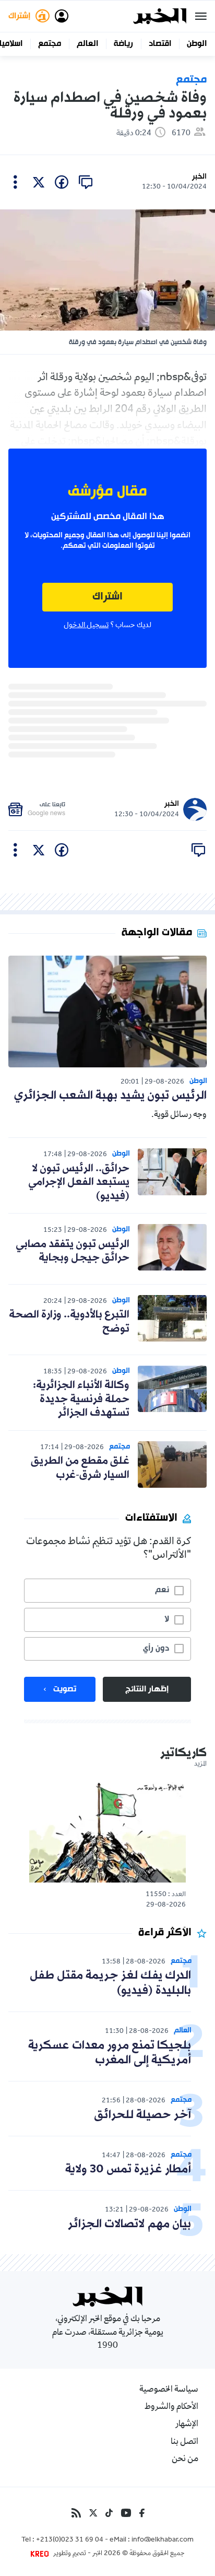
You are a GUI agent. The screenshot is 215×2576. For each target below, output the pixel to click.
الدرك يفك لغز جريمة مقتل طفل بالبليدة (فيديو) (110, 1983)
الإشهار (187, 2425)
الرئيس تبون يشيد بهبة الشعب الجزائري (110, 1096)
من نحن (185, 2460)
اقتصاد (160, 44)
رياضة (123, 44)
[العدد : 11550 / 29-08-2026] (107, 1832)
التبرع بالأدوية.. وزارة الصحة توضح (69, 1322)
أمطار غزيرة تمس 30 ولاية (128, 2169)
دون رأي (156, 1649)
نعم (162, 1590)
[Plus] (15, 182)
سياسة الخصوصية (169, 2390)
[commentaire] (86, 182)
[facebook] (62, 182)
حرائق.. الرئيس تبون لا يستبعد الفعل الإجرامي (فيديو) (79, 1183)
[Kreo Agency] (41, 2554)
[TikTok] (109, 2513)
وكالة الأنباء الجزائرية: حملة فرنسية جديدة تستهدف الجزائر (81, 1399)
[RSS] (76, 2513)
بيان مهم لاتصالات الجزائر (129, 2224)
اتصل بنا (184, 2442)
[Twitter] (93, 2513)
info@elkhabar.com (163, 2540)
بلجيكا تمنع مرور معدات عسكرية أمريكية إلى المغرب (110, 2053)
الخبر (199, 177)
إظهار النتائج (147, 1689)
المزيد (200, 1765)
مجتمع (50, 44)
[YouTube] (126, 2513)
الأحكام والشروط (171, 2407)
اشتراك (107, 597)
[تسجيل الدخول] (62, 16)
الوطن (197, 44)
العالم (87, 44)
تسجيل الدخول (86, 626)
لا (167, 1619)
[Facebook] (142, 2513)
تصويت (65, 1689)
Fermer (201, 16)
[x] (39, 182)
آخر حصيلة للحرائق (142, 2115)
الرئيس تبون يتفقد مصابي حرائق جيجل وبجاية (73, 1251)
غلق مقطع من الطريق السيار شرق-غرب (80, 1468)
